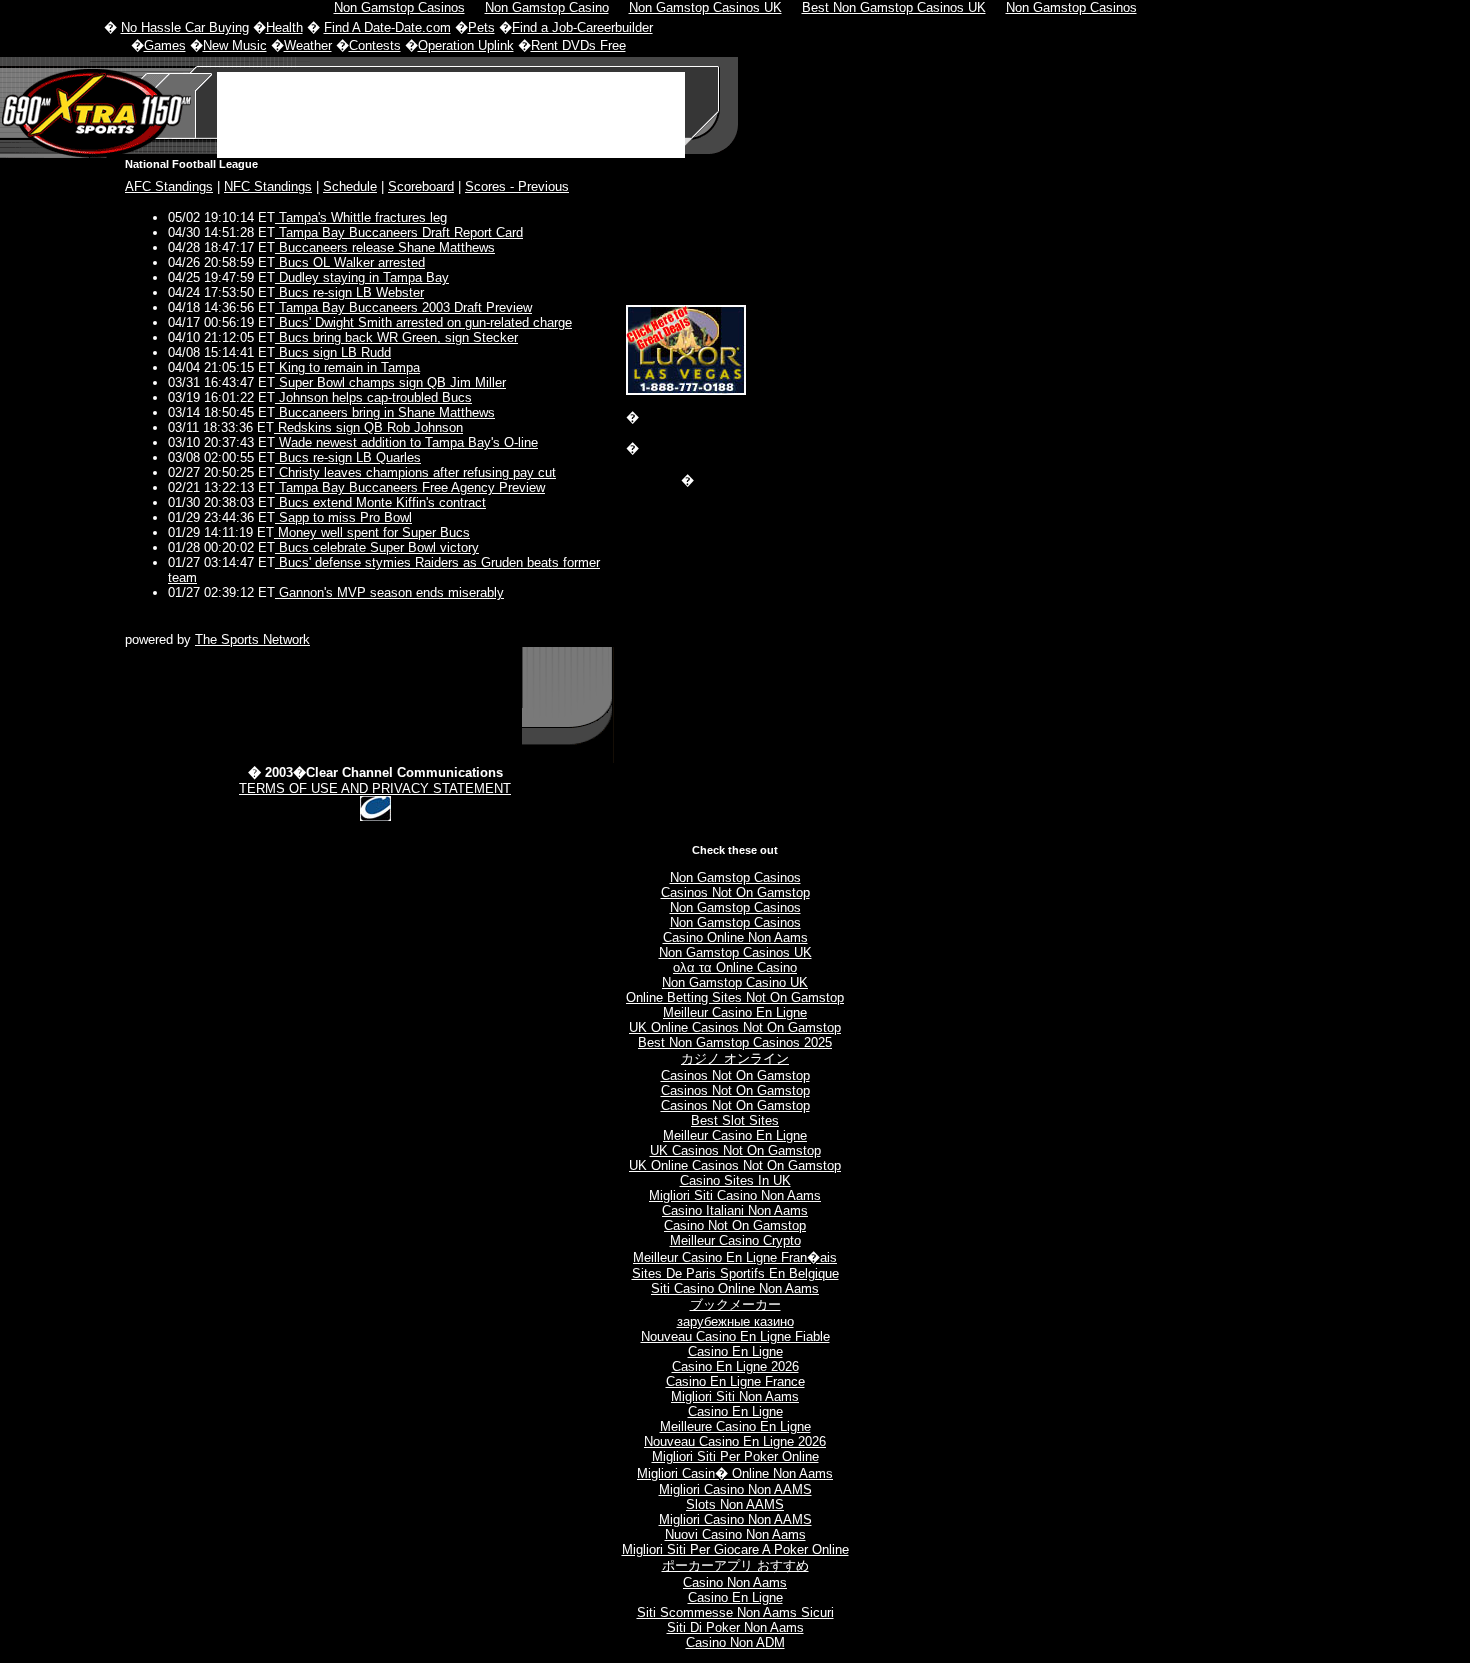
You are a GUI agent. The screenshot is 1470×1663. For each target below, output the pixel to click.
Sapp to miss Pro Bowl (343, 517)
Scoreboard (421, 186)
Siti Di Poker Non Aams (735, 1627)
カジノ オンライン (735, 1058)
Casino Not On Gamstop (735, 1225)
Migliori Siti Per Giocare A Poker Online (735, 1549)
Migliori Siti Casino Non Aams (735, 1195)
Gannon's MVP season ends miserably (389, 592)
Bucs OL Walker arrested (350, 262)
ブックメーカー (735, 1304)
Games (165, 45)
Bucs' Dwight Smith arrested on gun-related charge (423, 322)
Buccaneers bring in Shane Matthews (385, 412)
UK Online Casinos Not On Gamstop (735, 1027)
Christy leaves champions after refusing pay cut (415, 472)
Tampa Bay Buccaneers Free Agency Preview (410, 487)
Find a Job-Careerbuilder (582, 27)
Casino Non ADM (735, 1642)
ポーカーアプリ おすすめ (735, 1565)
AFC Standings (169, 186)
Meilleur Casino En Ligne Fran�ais (735, 1257)
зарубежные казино (735, 1321)
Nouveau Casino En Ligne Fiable (735, 1336)
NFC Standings (268, 186)
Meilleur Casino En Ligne (735, 1012)
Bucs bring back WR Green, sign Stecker (396, 337)
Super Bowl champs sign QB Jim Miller (390, 382)
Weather (308, 45)
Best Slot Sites (735, 1120)
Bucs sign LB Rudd (333, 352)
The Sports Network (252, 639)
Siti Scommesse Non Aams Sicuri (735, 1612)
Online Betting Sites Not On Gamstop (735, 997)
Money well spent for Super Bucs (372, 532)
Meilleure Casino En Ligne (735, 1426)
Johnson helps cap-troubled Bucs (373, 397)
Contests (375, 45)
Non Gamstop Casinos (735, 877)
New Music (235, 45)
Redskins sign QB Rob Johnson (368, 427)
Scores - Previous (517, 186)
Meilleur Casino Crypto (735, 1240)
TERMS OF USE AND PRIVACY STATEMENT (375, 788)
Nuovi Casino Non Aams (735, 1534)
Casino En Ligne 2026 (735, 1366)
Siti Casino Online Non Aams (735, 1288)
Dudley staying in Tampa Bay (362, 277)
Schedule (350, 186)
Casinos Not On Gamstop (735, 892)
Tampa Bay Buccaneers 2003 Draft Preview (403, 307)
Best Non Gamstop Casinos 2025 (735, 1042)
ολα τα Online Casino (735, 967)
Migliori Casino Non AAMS (735, 1489)
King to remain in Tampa (347, 367)
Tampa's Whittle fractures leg (361, 217)
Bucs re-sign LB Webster (349, 292)
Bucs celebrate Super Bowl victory (377, 547)
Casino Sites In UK (735, 1180)
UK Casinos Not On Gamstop (735, 1150)
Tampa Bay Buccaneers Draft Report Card (399, 232)
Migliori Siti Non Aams (735, 1396)
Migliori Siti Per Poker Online (735, 1456)
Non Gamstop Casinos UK (735, 952)
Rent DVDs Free (578, 45)
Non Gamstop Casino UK (735, 982)
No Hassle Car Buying (185, 27)
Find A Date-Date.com (387, 27)
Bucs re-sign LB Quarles (348, 457)
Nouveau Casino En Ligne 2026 (735, 1441)
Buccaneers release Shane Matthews (385, 247)
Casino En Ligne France (735, 1381)
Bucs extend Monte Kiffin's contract (380, 502)
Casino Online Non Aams (735, 937)
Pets (481, 27)
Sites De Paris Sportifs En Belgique (735, 1273)
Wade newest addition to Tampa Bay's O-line (406, 442)
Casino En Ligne (735, 1351)
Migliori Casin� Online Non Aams (735, 1473)
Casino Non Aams (735, 1582)
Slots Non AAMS (735, 1504)
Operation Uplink (466, 45)
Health (284, 27)
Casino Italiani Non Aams (735, 1210)
